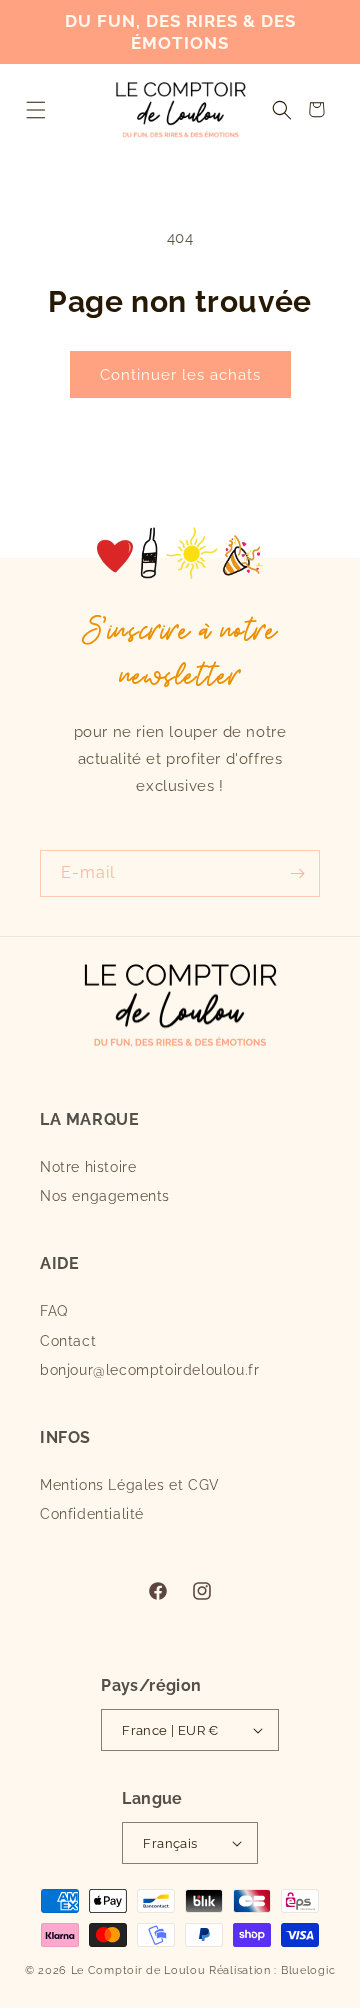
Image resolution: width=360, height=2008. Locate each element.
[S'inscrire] (297, 873)
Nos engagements (105, 1196)
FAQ (54, 1311)
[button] (35, 109)
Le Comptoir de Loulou (138, 1970)
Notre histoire (88, 1167)
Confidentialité (92, 1514)
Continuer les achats (180, 375)
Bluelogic (308, 1970)
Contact (68, 1341)
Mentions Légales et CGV (130, 1485)
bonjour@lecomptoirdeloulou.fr (149, 1370)
